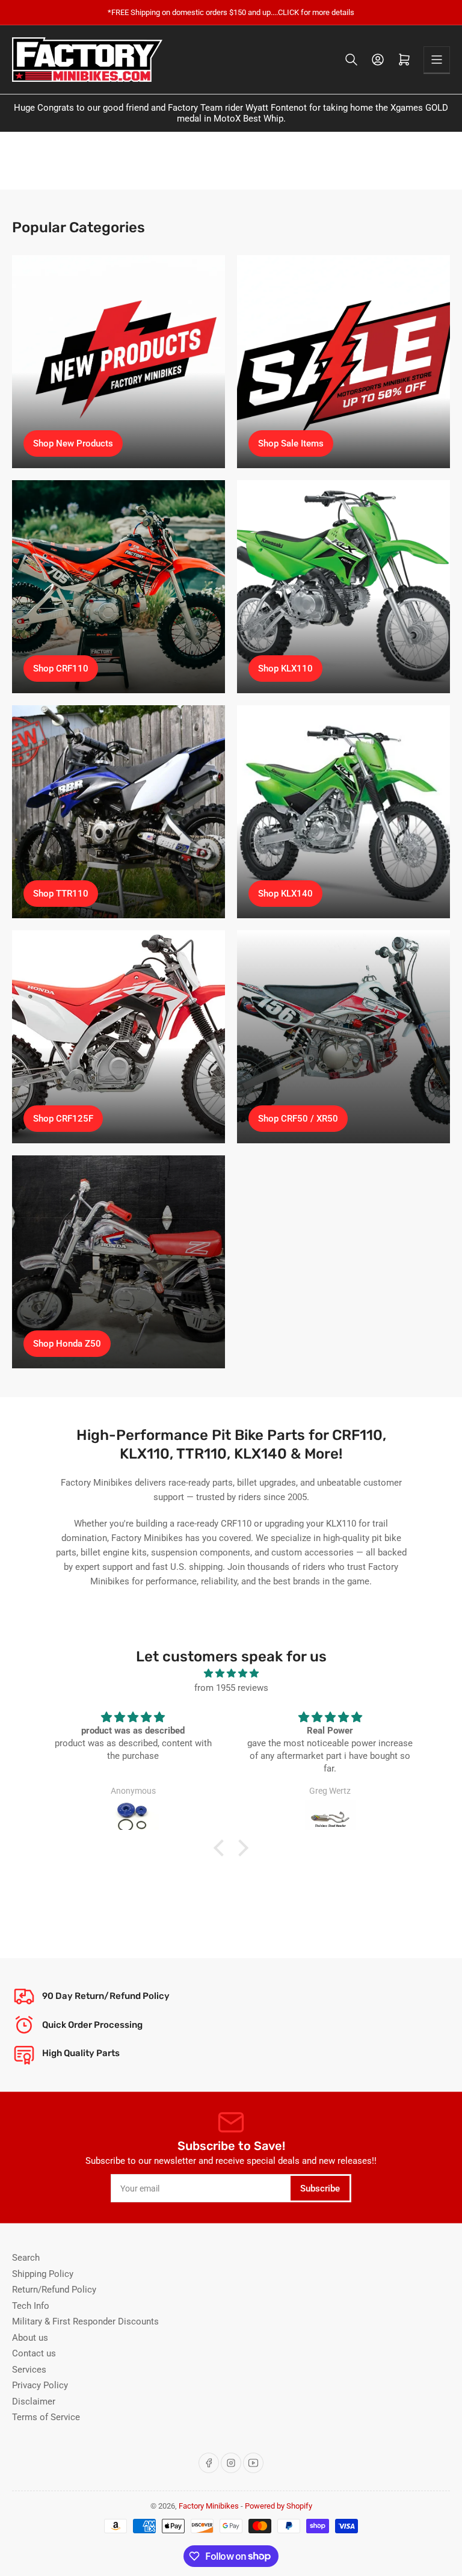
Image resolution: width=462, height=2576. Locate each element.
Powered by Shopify (279, 2506)
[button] (222, 1848)
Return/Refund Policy (54, 2290)
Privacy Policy (40, 2385)
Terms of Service (46, 2417)
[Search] (351, 60)
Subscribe (320, 2188)
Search (26, 2258)
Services (29, 2370)
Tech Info (31, 2306)
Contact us (34, 2353)
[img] (231, 1673)
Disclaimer (34, 2401)
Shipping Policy (43, 2274)
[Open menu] (437, 60)
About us (30, 2338)
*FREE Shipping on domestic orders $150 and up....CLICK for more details (231, 12)
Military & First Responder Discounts (85, 2321)
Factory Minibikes (209, 2506)
